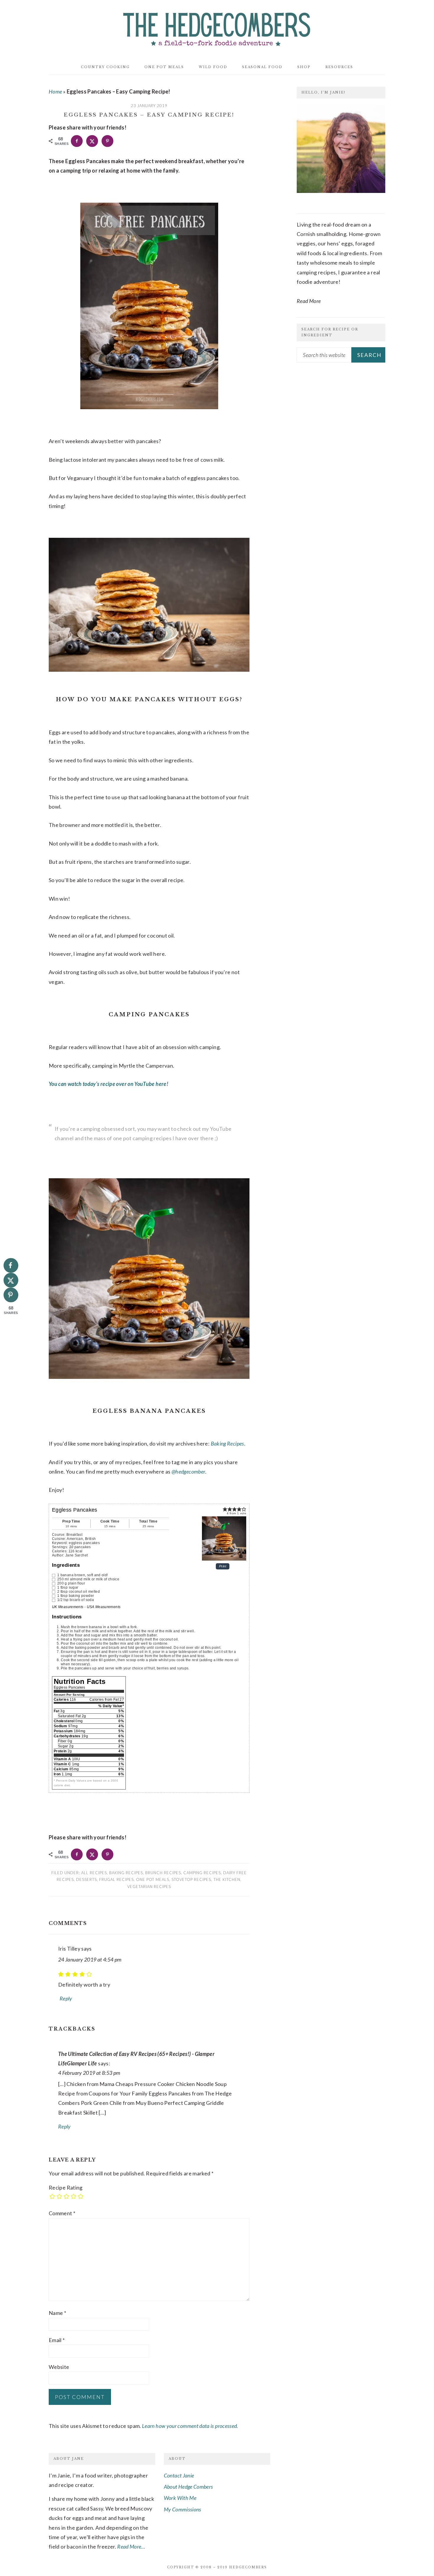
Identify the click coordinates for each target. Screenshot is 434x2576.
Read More (309, 301)
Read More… (131, 2546)
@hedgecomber (188, 1471)
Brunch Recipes (163, 1873)
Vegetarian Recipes (149, 1887)
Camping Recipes (202, 1873)
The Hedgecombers (217, 28)
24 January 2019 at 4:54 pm (90, 1959)
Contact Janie (179, 2475)
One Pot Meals (153, 1879)
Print (223, 1566)
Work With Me (180, 2498)
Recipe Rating (66, 2187)
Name (57, 2313)
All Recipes (94, 1873)
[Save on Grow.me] (123, 141)
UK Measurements (68, 1607)
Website (59, 2367)
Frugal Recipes (116, 1879)
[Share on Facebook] (77, 141)
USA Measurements (104, 1607)
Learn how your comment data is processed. (190, 2426)
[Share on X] (92, 141)
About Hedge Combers (189, 2487)
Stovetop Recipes (191, 1879)
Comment (62, 2213)
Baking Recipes (227, 1443)
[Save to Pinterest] (107, 141)
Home (55, 91)
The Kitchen (227, 1879)
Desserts (87, 1879)
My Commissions (183, 2509)
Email (57, 2340)
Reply (66, 1998)
